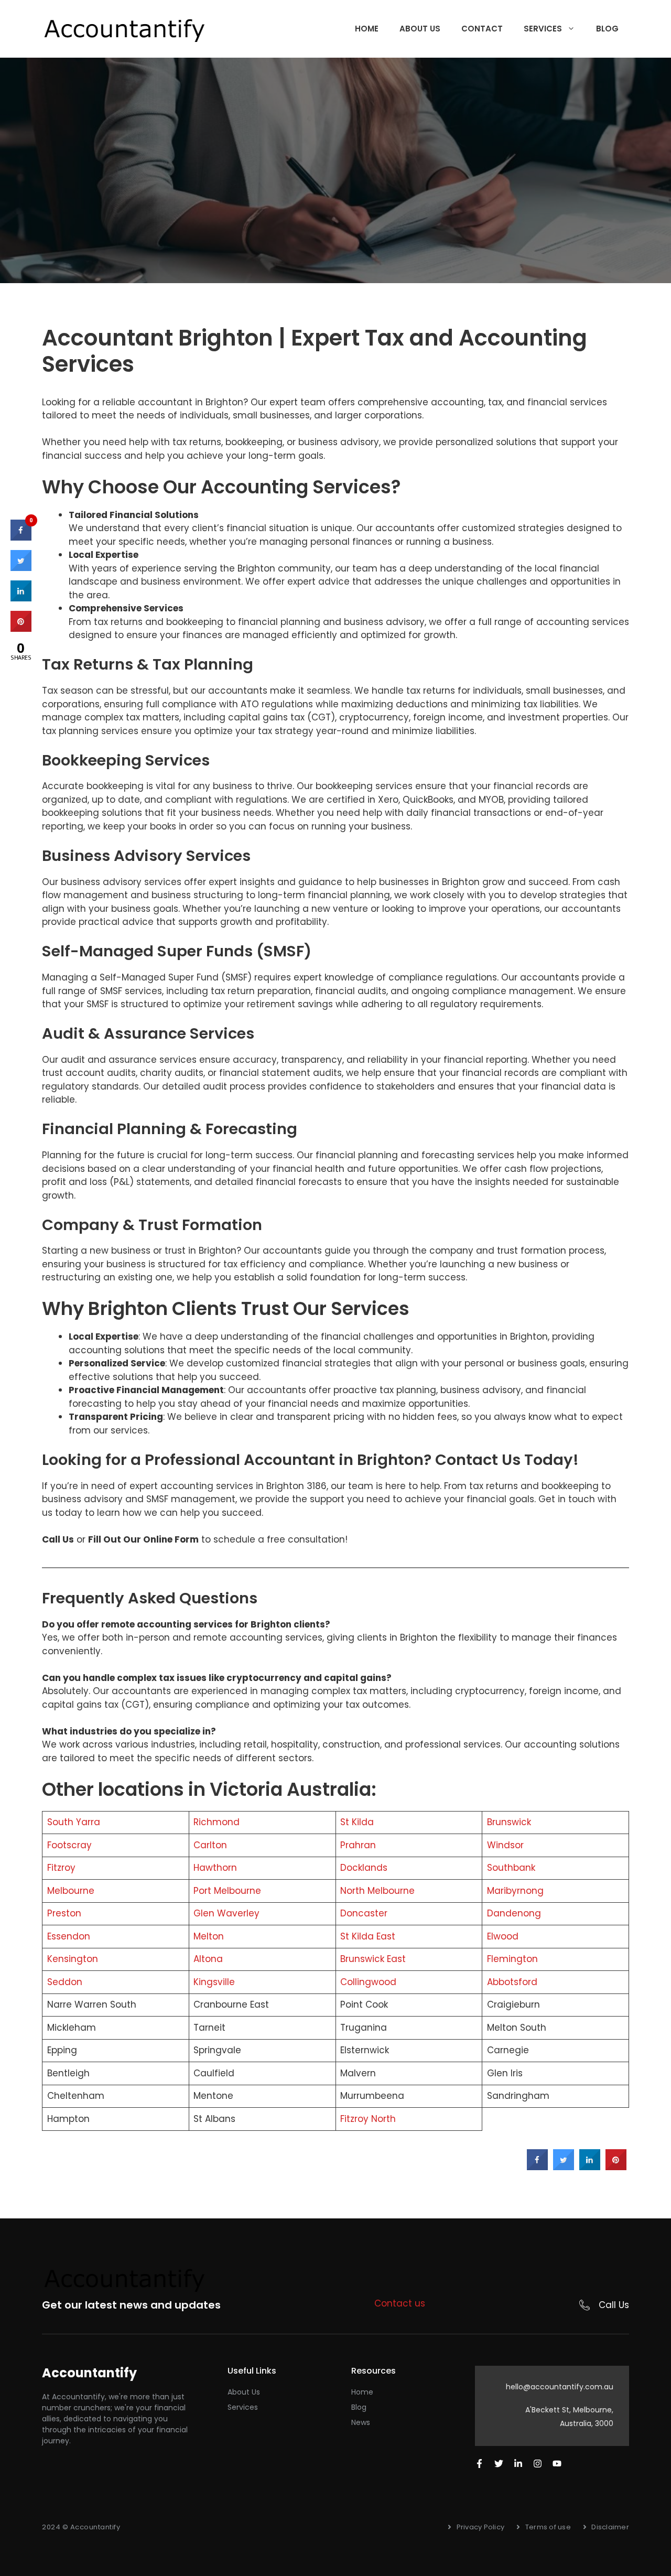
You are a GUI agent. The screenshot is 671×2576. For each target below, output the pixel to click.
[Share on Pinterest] (616, 2167)
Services (543, 29)
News (361, 2422)
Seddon (65, 1982)
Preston (64, 1913)
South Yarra (74, 1822)
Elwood (503, 1936)
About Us (420, 29)
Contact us (400, 2303)
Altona (208, 1959)
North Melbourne (377, 1891)
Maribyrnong (515, 1891)
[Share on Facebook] (537, 2167)
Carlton (210, 1845)
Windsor (505, 1845)
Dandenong (514, 1913)
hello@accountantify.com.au (560, 2387)
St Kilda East (368, 1936)
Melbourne (71, 1891)
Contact (482, 29)
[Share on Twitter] (564, 2167)
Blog (607, 29)
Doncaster (364, 1913)
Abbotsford (512, 1982)
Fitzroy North (368, 2119)
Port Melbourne (227, 1891)
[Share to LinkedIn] (590, 2167)
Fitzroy (61, 1868)
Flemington (512, 1959)
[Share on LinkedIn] (21, 598)
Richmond (217, 1822)
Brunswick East (373, 1959)
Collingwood (368, 1982)
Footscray (69, 1845)
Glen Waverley (226, 1913)
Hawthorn (215, 1868)
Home (367, 29)
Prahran (358, 1845)
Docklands (364, 1868)
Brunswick (509, 1822)
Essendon (69, 1936)
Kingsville (214, 1982)
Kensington (73, 1959)
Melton (209, 1936)
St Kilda (357, 1822)
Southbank (511, 1868)
